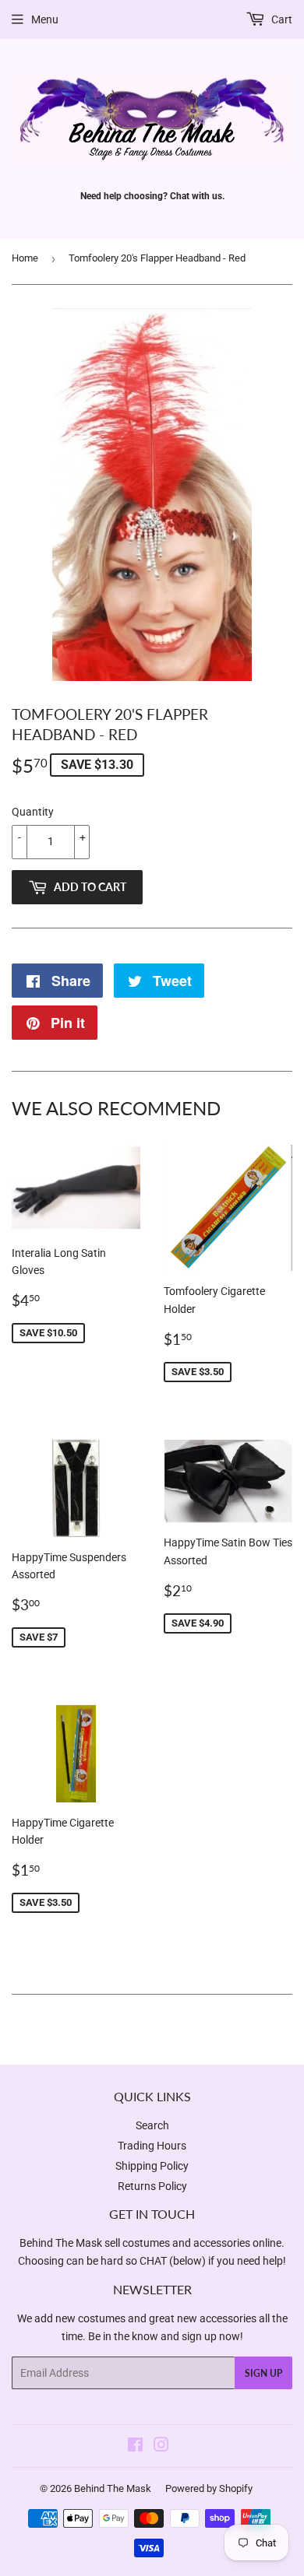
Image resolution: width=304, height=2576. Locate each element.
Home (25, 258)
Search (152, 2125)
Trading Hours (152, 2146)
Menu (45, 19)
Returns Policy (152, 2186)
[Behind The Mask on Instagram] (161, 2447)
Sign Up (263, 2373)
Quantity (33, 812)
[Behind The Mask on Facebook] (135, 2447)
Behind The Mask (113, 2488)
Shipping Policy (152, 2166)
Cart (281, 19)
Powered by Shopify (209, 2488)
